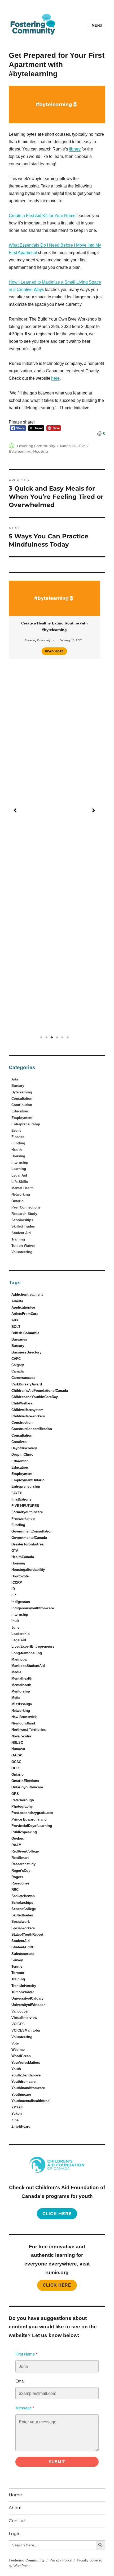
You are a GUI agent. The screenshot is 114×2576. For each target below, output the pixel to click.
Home (15, 2495)
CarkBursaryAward (27, 1384)
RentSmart (20, 1858)
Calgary (18, 1365)
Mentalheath (21, 1685)
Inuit (15, 1621)
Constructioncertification (32, 1429)
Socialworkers (23, 1928)
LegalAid (19, 1640)
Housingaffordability (28, 1570)
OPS (15, 1794)
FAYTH (17, 1493)
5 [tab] (62, 1037)
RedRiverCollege (25, 1851)
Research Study (24, 1214)
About (15, 2508)
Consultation (22, 1099)
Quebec (18, 1838)
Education (20, 1111)
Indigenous (21, 1602)
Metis (16, 1698)
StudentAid (21, 1941)
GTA (15, 1551)
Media (16, 1672)
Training (18, 1239)
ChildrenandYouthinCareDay (35, 1397)
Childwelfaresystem (27, 1410)
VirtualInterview (24, 2018)
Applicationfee (23, 1307)
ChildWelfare (22, 1403)
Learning (19, 1169)
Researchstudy (23, 1864)
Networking (21, 1194)
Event (16, 1130)
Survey (17, 1960)
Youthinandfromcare (28, 2088)
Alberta (17, 1301)
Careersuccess (23, 1378)
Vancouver (20, 2011)
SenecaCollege (24, 1909)
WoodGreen (21, 2056)
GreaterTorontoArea (27, 1544)
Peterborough (23, 1800)
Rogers (17, 1877)
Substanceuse (23, 1954)
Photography (22, 1806)
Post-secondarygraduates (32, 1813)
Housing (41, 451)
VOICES (18, 2024)
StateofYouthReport (27, 1935)
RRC (15, 1890)
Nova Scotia (21, 1736)
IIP (14, 1595)
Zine (15, 2120)
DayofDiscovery (24, 1448)
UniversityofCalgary (27, 1998)
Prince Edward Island (29, 1819)
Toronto (18, 1973)
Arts (15, 1079)
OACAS (17, 1755)
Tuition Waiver (23, 1246)
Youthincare (21, 2095)
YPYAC (17, 2107)
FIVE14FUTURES (25, 1506)
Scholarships (22, 1220)
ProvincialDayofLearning (32, 1826)
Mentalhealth (22, 1678)
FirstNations (21, 1499)
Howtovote (20, 1576)
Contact (17, 2521)
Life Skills (20, 1182)
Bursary (18, 1086)
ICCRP (17, 1583)
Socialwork (21, 1922)
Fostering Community (36, 446)
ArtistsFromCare (25, 1314)
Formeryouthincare (27, 1512)
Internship (20, 1162)
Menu (97, 25)
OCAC (16, 1762)
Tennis (17, 1966)
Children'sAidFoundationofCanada (40, 1391)
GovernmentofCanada (29, 1538)
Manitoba (19, 1659)
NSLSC (17, 1743)
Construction (22, 1423)
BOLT (16, 1327)
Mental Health (23, 1188)
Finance (18, 1137)
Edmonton (20, 1461)
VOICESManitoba (26, 2030)
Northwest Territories (28, 1730)
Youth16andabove (26, 2075)
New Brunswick (24, 1717)
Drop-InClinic (22, 1454)
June (15, 1627)
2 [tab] (46, 1037)
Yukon (17, 2114)
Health (17, 1150)
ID (13, 1589)
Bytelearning (20, 451)
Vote (15, 2043)
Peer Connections (26, 1207)
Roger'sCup (21, 1871)
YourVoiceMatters (26, 2063)
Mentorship (21, 1691)
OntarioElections (25, 1781)
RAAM (16, 1845)
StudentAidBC (23, 1947)
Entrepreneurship (26, 1124)
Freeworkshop (23, 1519)
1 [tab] (41, 1037)
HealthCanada (23, 1557)
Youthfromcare (23, 2082)
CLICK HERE (57, 2285)
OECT (16, 1768)
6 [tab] (68, 1037)
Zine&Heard (21, 2126)
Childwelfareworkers (28, 1416)
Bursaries (19, 1339)
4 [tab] (57, 1037)
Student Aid (21, 1233)
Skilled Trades (23, 1226)
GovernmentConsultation (32, 1531)
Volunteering (22, 1252)
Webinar (18, 2050)
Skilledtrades (22, 1915)
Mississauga (22, 1704)
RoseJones (20, 1883)
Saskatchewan (23, 1896)
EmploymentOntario (28, 1480)
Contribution (22, 1105)
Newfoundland (23, 1723)
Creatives (19, 1442)
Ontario (17, 1201)
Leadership (21, 1634)
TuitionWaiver (23, 1992)
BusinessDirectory (26, 1352)
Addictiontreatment (27, 1294)
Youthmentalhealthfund (30, 2101)
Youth (16, 2069)
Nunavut (18, 1749)
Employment (22, 1118)
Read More (54, 651)
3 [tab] (52, 1037)
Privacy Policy (61, 2560)
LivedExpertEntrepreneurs (33, 1646)
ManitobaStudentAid (28, 1666)
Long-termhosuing (27, 1653)
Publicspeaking (24, 1832)
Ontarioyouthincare (27, 1787)
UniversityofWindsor (28, 2005)
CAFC (16, 1359)
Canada (17, 1371)
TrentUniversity (24, 1986)
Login (15, 2534)
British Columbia (25, 1333)
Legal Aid (19, 1175)
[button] (15, 810)
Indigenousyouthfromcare (33, 1608)
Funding (18, 1143)
